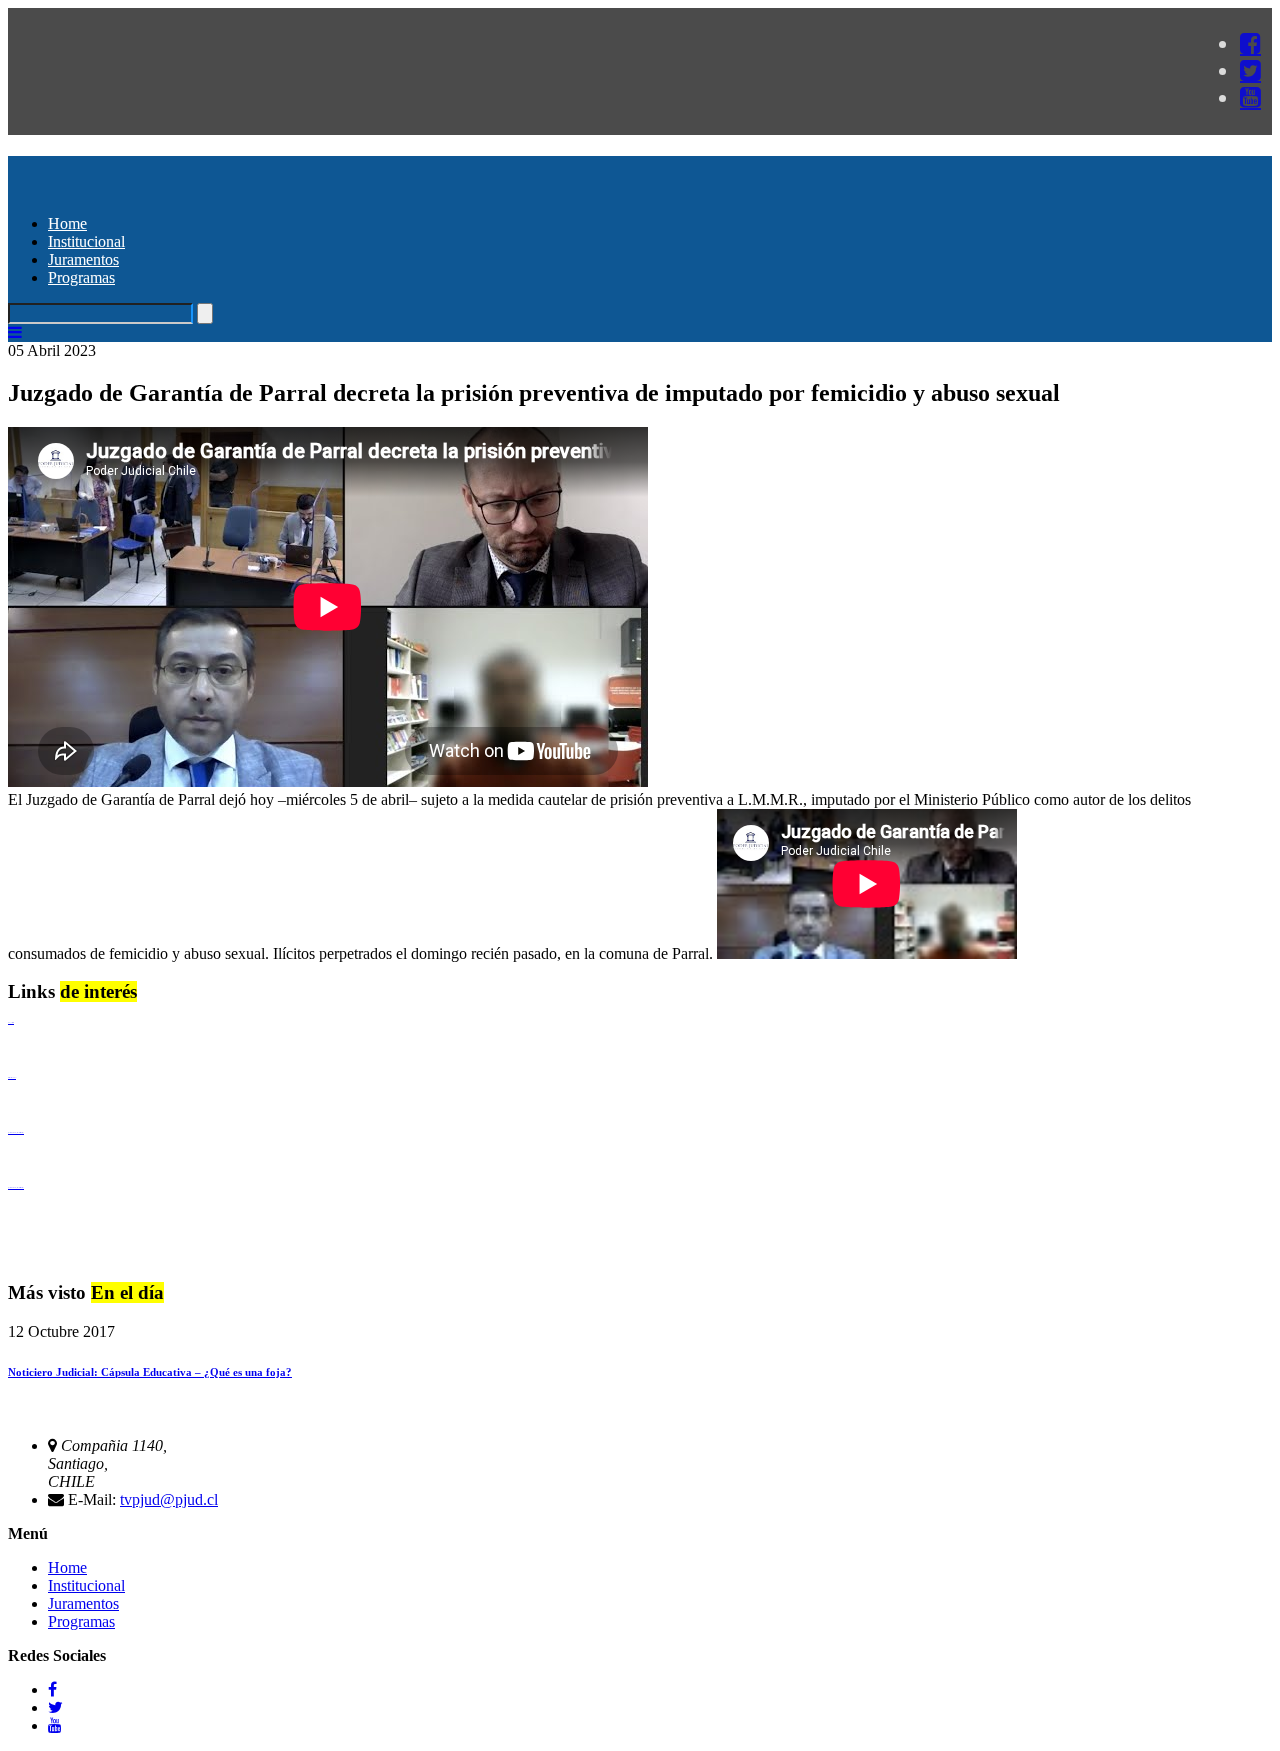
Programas (81, 277)
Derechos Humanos (12, 1077)
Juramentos (83, 259)
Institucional (86, 241)
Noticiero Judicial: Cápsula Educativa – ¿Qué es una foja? (150, 1372)
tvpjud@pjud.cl (169, 1499)
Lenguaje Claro (11, 1022)
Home (67, 223)
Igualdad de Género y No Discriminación (16, 1132)
